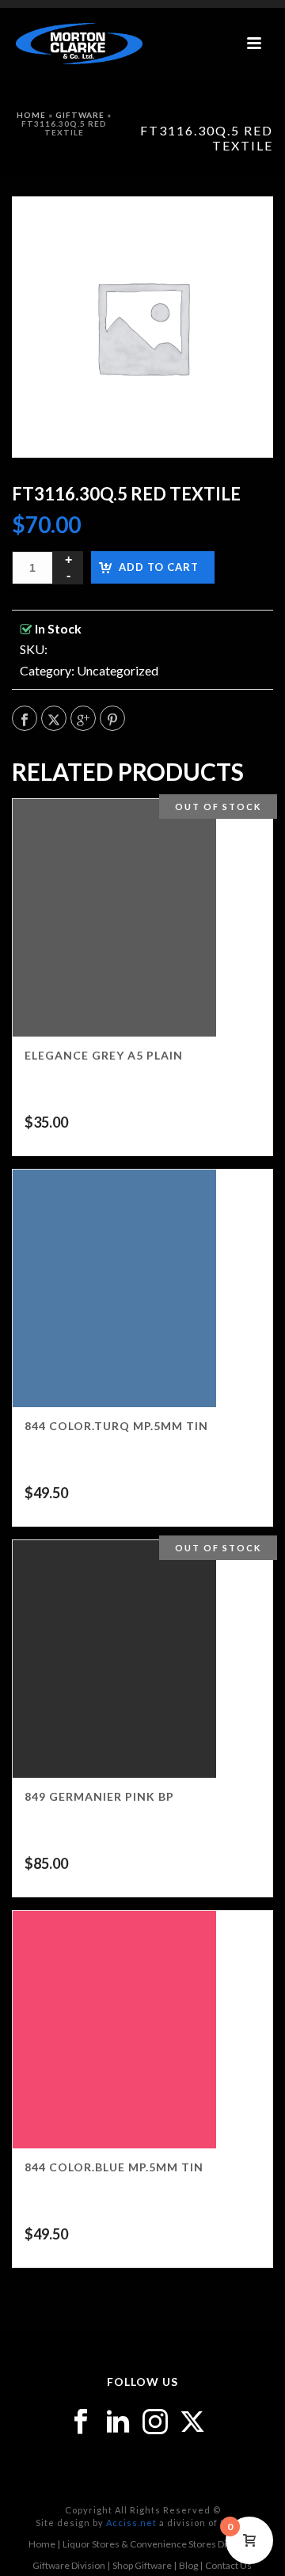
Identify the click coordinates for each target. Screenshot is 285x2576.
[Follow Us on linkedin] (118, 2422)
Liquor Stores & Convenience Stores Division (157, 2544)
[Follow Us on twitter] (192, 2422)
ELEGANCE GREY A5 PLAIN (104, 1055)
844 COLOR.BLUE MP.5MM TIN (114, 2167)
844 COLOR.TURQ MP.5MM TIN (116, 1426)
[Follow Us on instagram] (155, 2422)
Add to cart (159, 567)
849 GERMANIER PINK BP (99, 1796)
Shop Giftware (142, 2565)
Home (31, 115)
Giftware (80, 115)
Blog (188, 2565)
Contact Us (228, 2565)
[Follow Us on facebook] (81, 2422)
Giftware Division (69, 2565)
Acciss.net (131, 2523)
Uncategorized (118, 670)
